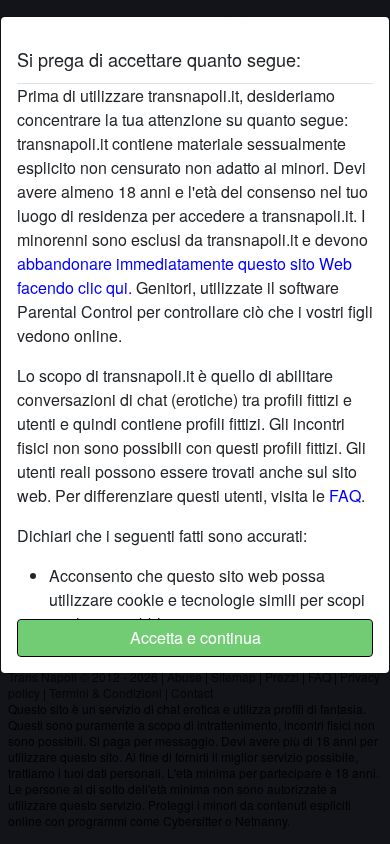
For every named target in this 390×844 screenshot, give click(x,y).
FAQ (345, 495)
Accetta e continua (195, 637)
